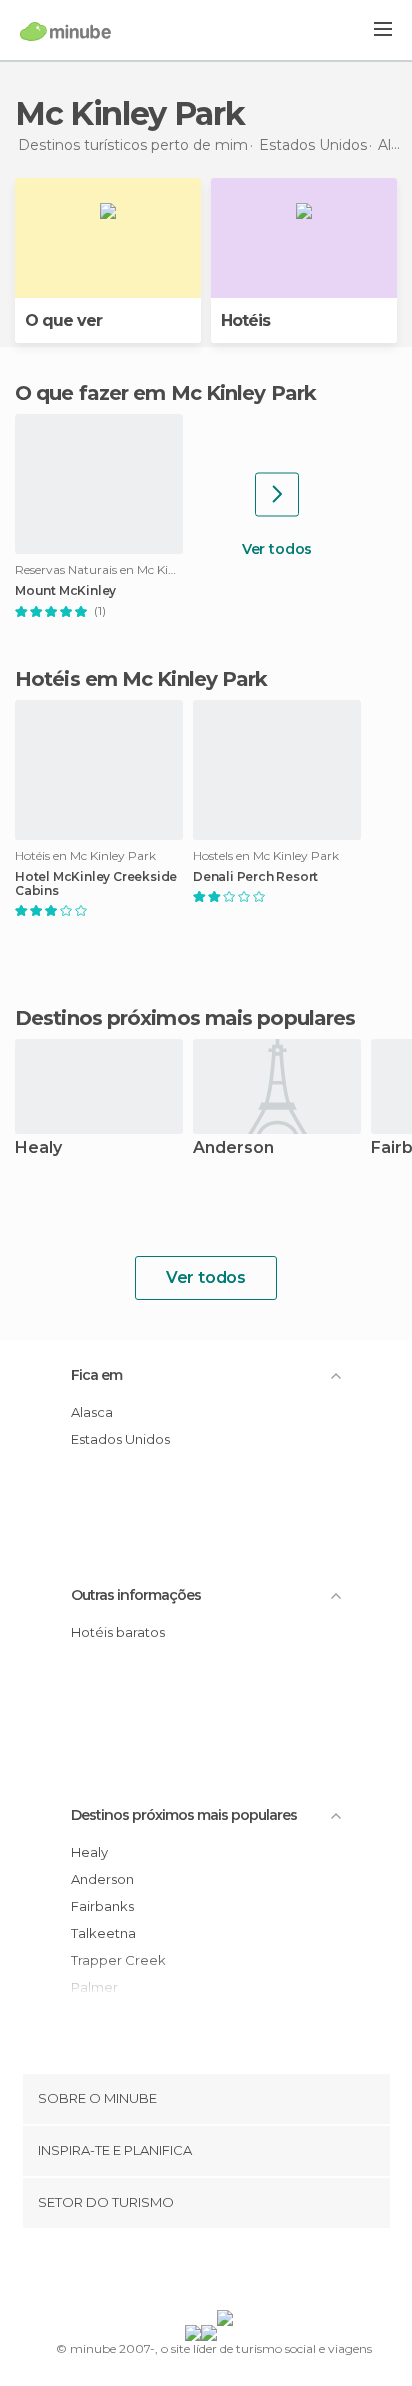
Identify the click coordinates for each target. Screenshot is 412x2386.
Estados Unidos (120, 1439)
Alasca (92, 1412)
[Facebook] (175, 2273)
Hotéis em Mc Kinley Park (141, 679)
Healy (38, 1148)
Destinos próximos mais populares (185, 1018)
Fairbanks (102, 1906)
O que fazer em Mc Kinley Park (165, 393)
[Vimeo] (227, 2273)
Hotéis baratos (118, 1632)
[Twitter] (201, 2273)
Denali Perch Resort (255, 877)
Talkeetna (103, 1933)
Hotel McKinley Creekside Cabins (96, 884)
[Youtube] (253, 2273)
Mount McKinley (65, 591)
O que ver (63, 320)
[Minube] (65, 31)
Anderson (233, 1148)
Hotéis (245, 320)
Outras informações (136, 1595)
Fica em (96, 1375)
